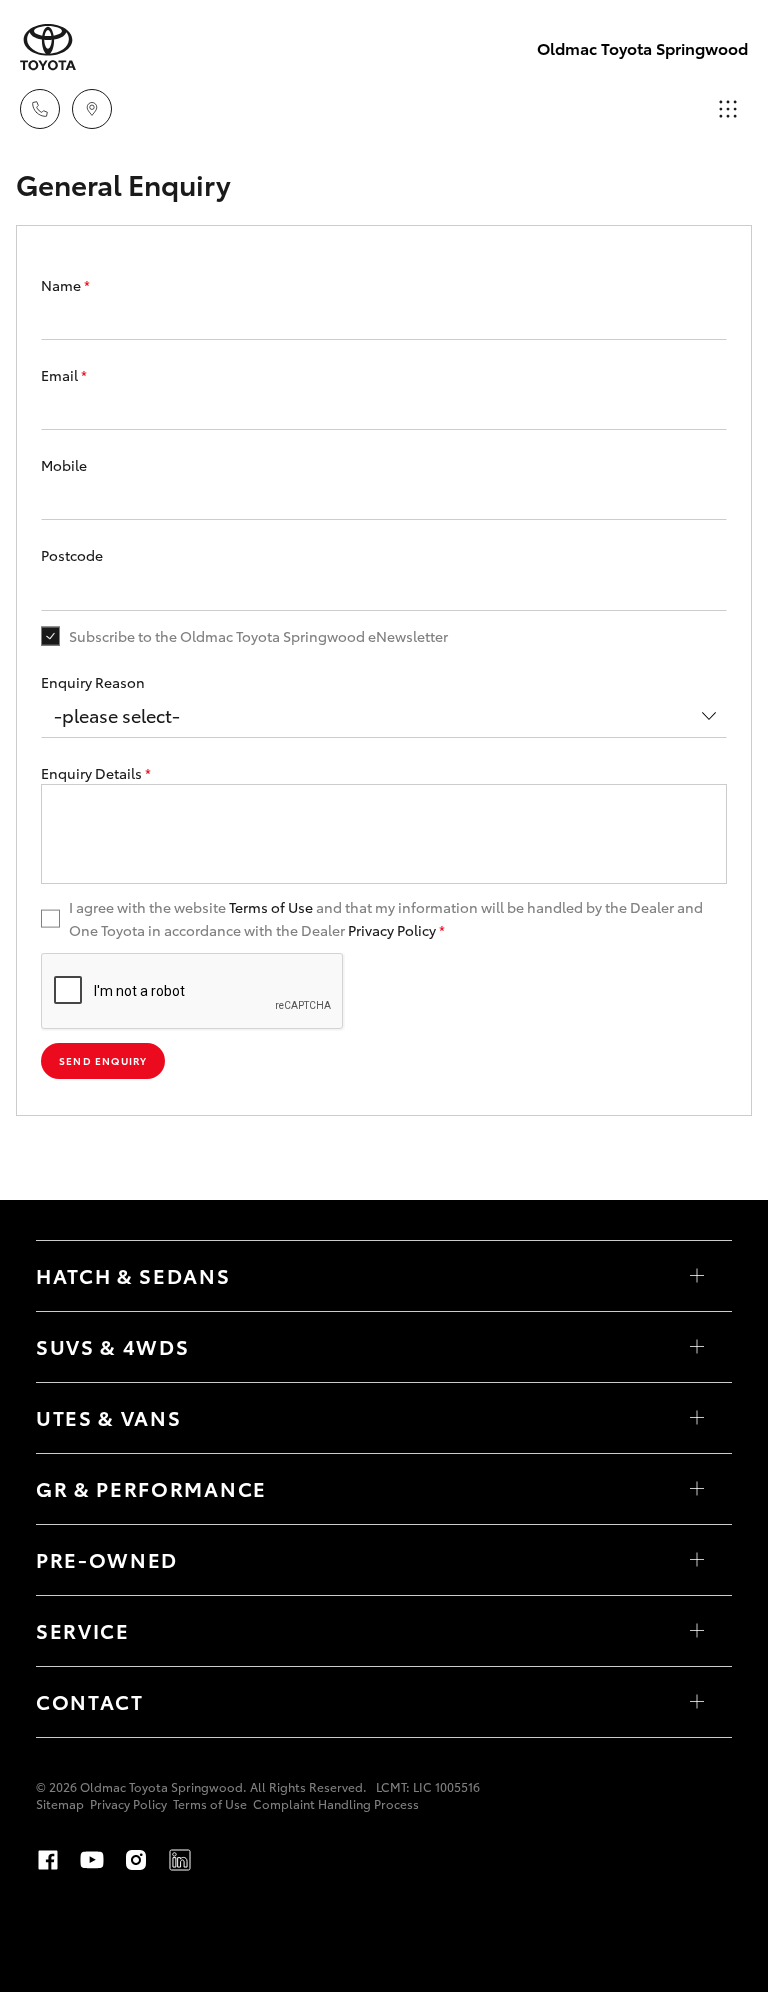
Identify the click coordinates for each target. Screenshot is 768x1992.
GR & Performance (151, 1488)
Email (64, 375)
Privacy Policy (392, 930)
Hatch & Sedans (133, 1275)
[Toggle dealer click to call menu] (40, 109)
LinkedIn (180, 1860)
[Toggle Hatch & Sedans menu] (697, 1276)
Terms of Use (271, 907)
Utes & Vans (108, 1417)
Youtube (92, 1860)
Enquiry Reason (93, 682)
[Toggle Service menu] (697, 1631)
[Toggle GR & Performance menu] (697, 1489)
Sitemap (60, 1803)
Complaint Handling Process (336, 1803)
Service (83, 1630)
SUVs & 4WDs (112, 1346)
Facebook (48, 1860)
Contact (90, 1701)
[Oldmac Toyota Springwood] (48, 47)
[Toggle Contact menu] (697, 1702)
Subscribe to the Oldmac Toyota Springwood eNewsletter (258, 636)
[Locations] (92, 109)
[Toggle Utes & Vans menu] (697, 1418)
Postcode (72, 555)
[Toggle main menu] (728, 109)
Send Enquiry (103, 1060)
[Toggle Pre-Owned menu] (697, 1560)
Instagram (136, 1860)
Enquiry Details (96, 773)
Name (65, 285)
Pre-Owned (107, 1559)
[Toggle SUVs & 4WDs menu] (697, 1347)
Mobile (64, 465)
